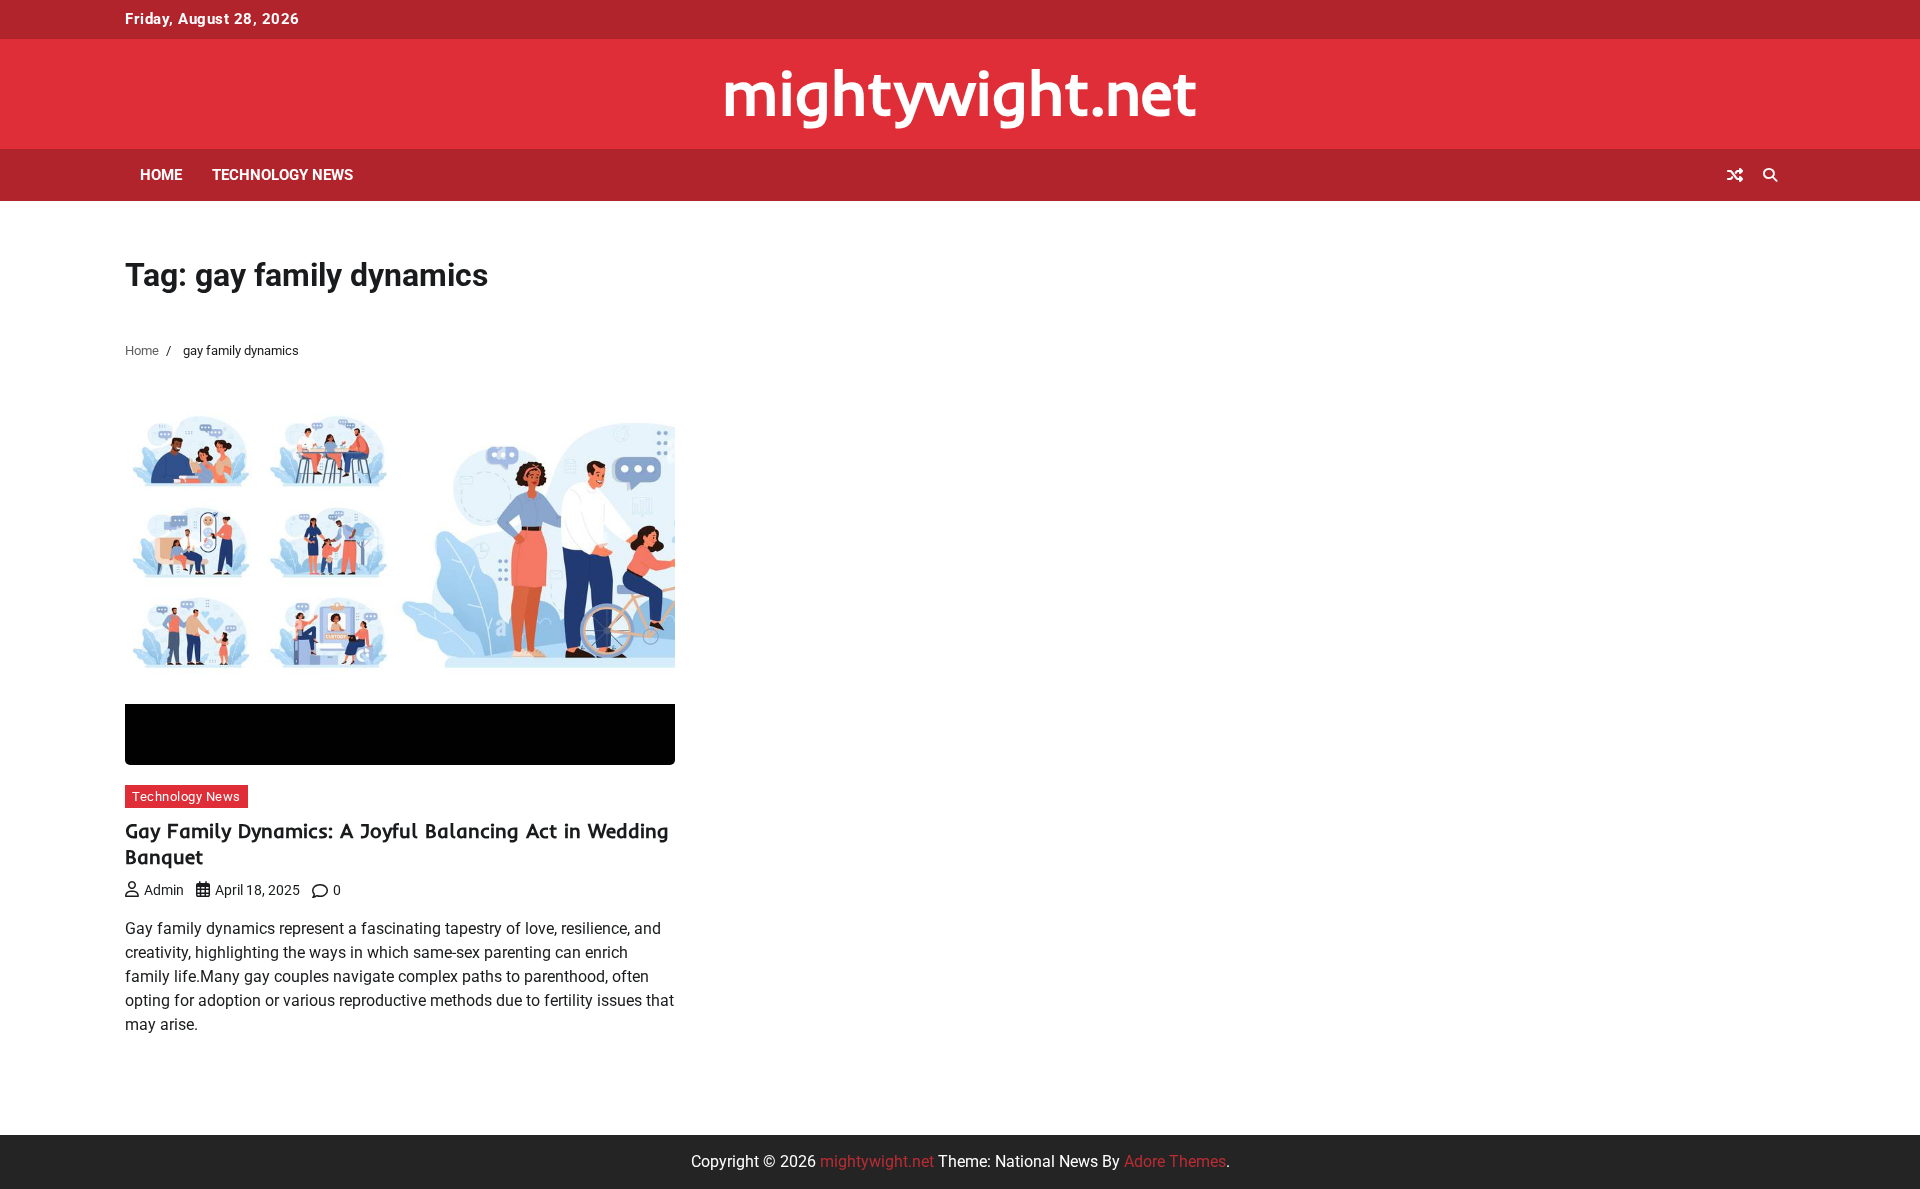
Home (161, 175)
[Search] (1770, 175)
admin (164, 890)
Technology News (282, 175)
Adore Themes (1175, 1161)
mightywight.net (960, 92)
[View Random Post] (1735, 175)
